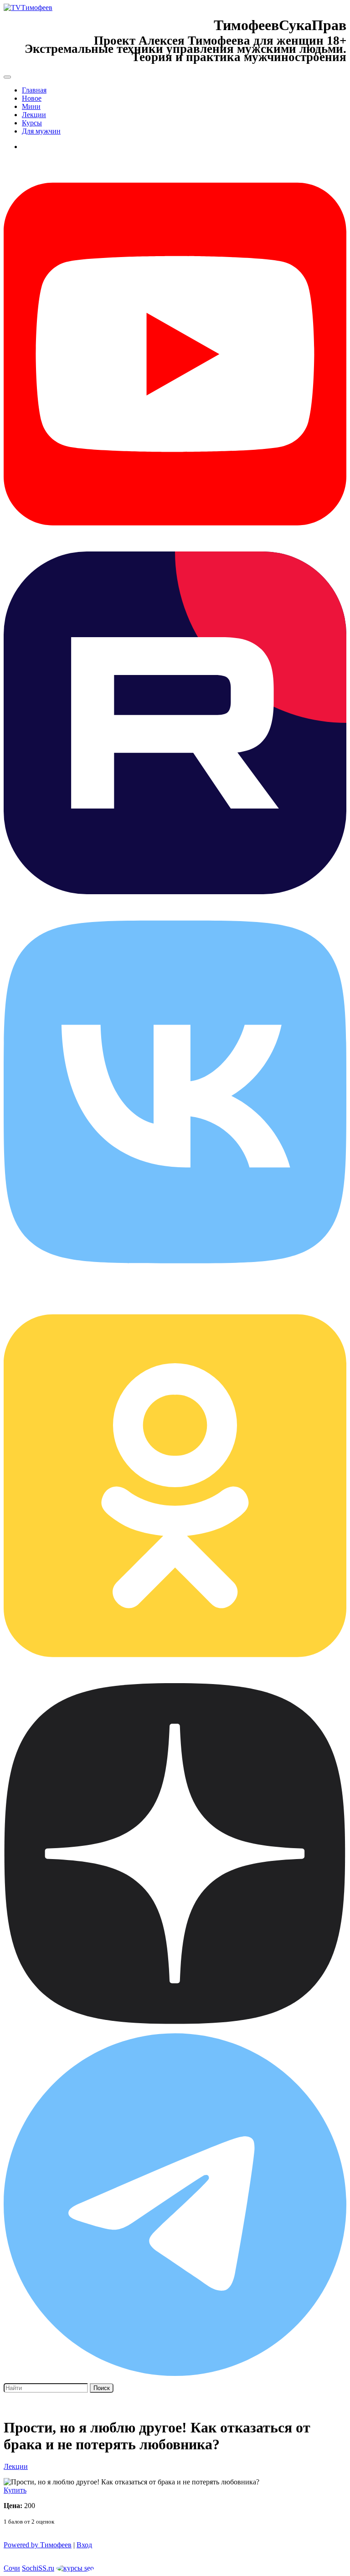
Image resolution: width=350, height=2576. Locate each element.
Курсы (32, 123)
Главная (34, 90)
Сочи (12, 2568)
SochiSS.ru (38, 2568)
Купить (15, 2490)
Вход (84, 2545)
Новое (32, 98)
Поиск (102, 2388)
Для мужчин (41, 131)
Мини (31, 106)
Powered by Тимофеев (38, 2545)
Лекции (34, 115)
